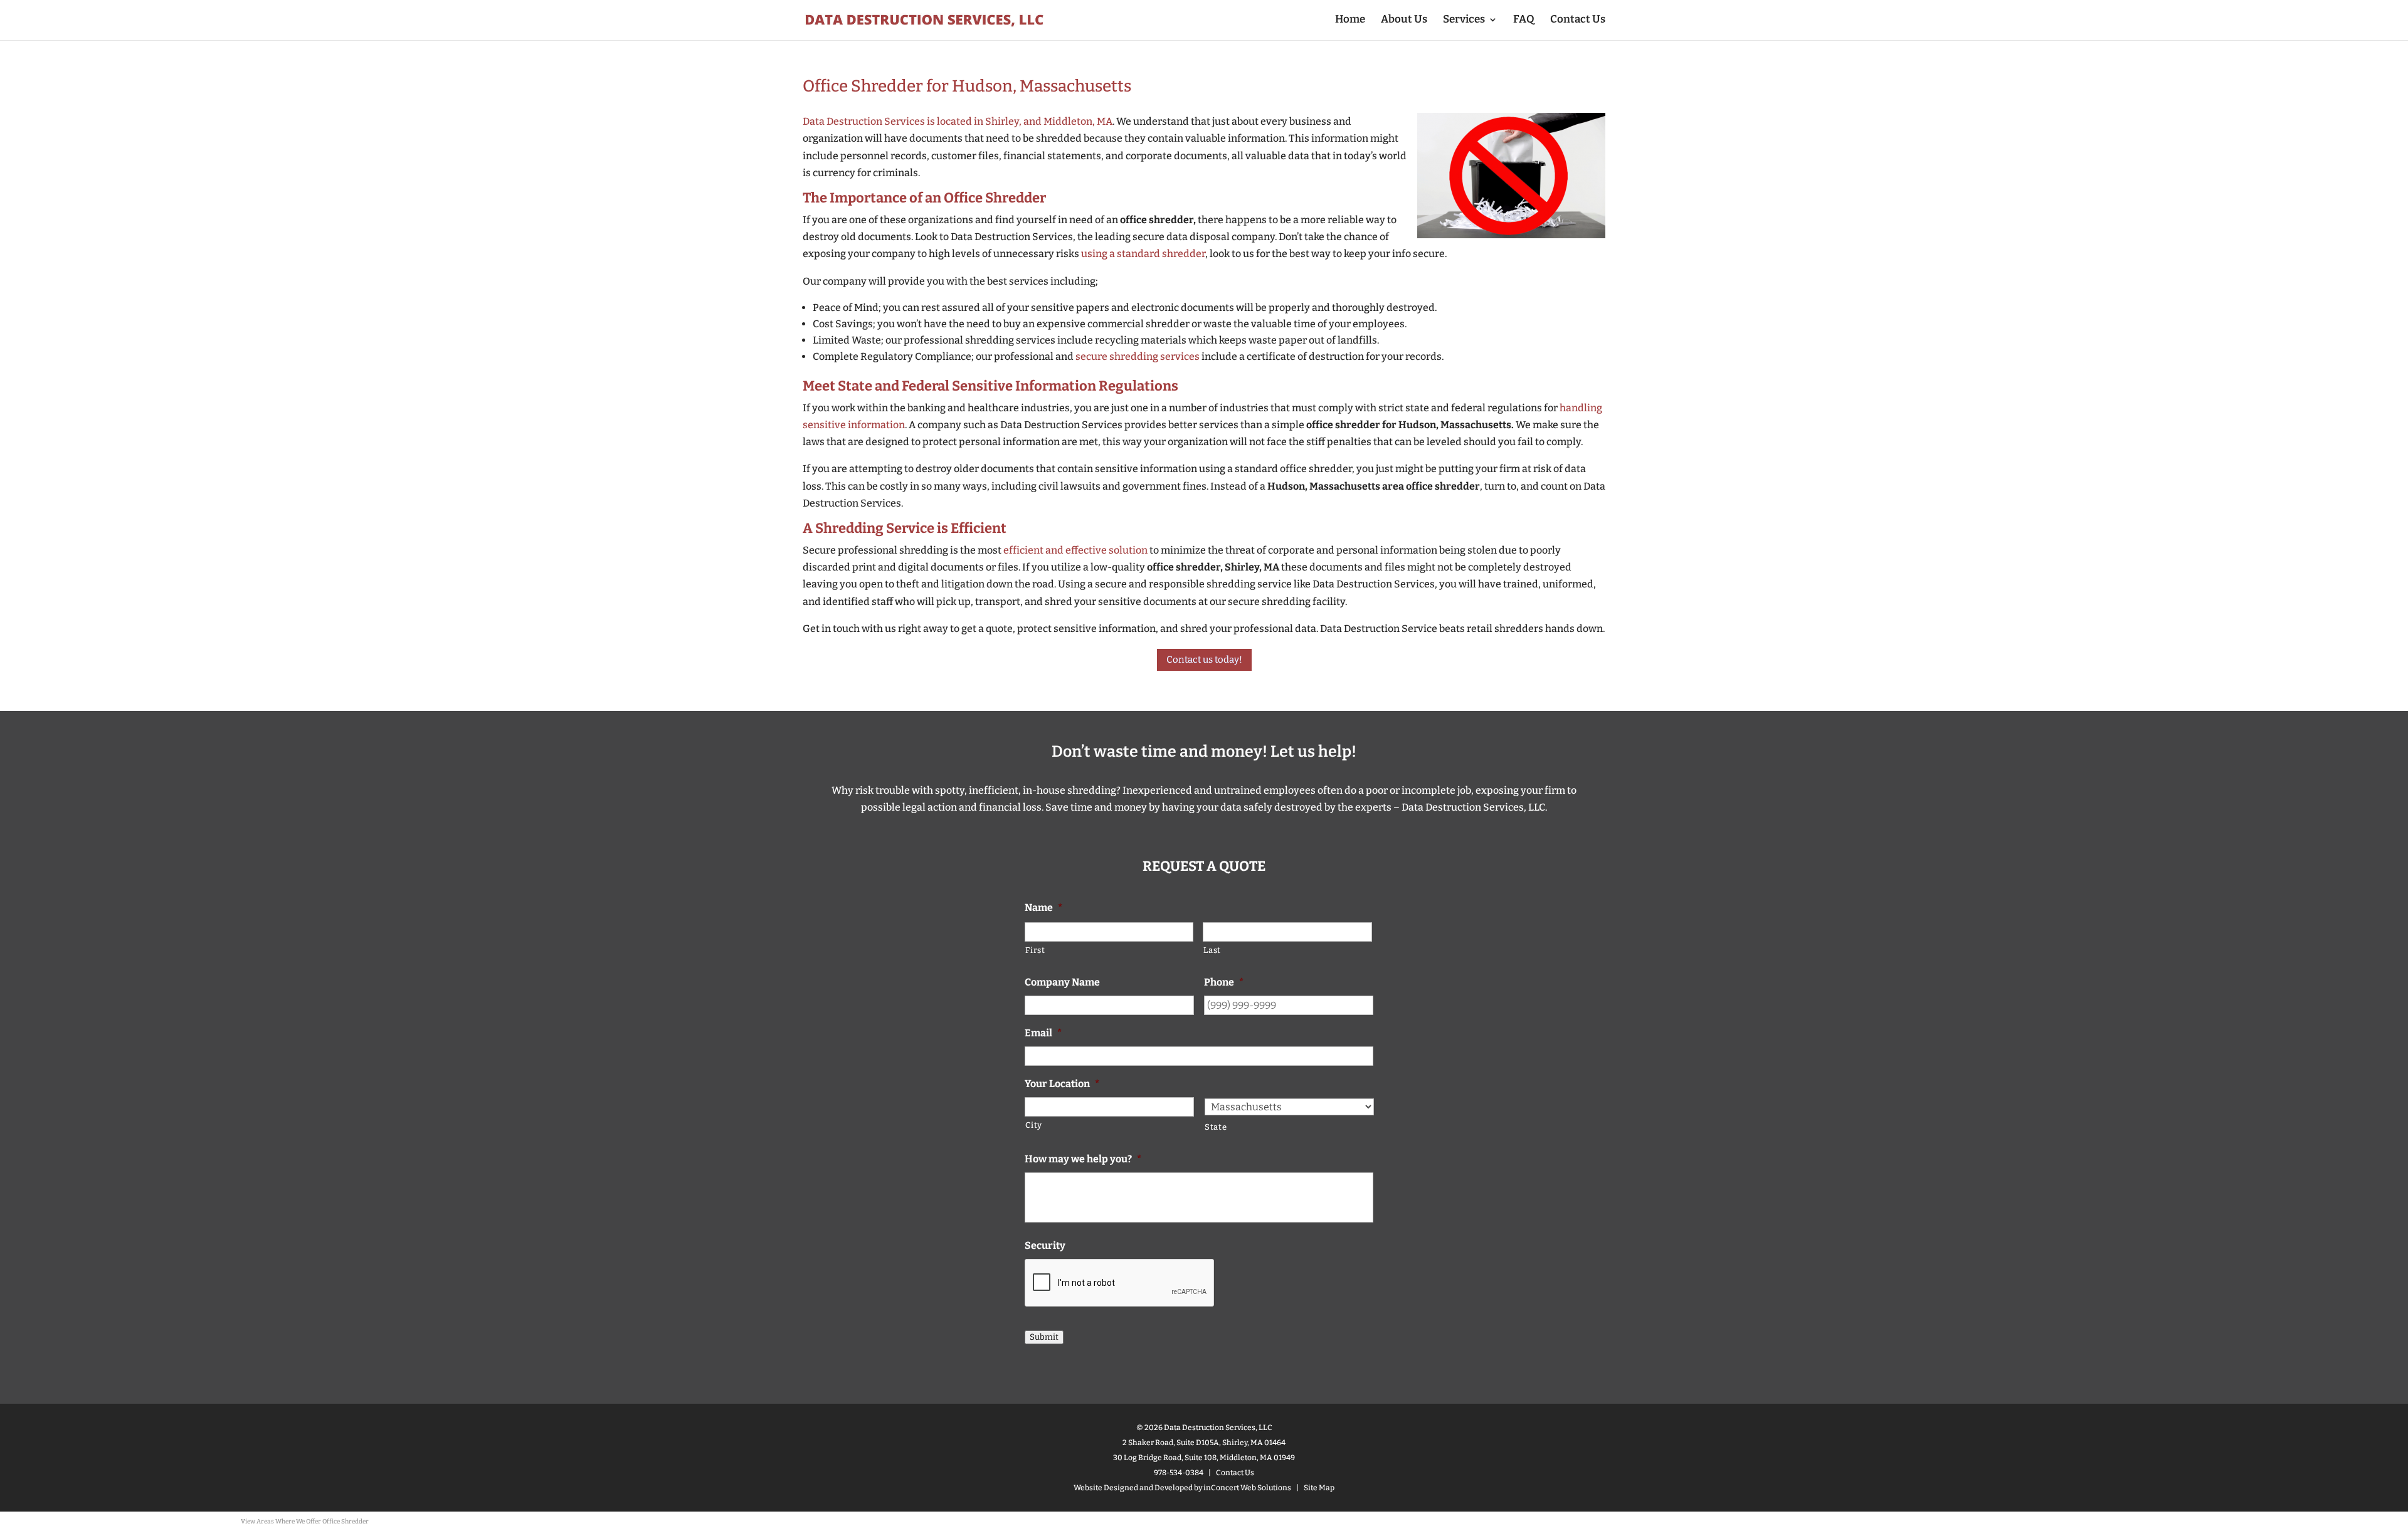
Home (1350, 20)
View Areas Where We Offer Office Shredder (305, 1522)
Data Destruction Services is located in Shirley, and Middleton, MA (958, 121)
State (1216, 1127)
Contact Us (1578, 20)
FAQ (1524, 20)
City (1034, 1125)
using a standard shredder (1143, 254)
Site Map (1319, 1488)
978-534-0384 (1179, 1473)
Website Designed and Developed (1133, 1488)
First (1035, 950)
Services (1464, 20)
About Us (1404, 20)
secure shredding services (1138, 356)
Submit (1044, 1337)
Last (1212, 950)
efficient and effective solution (1075, 550)
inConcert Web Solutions (1247, 1488)
